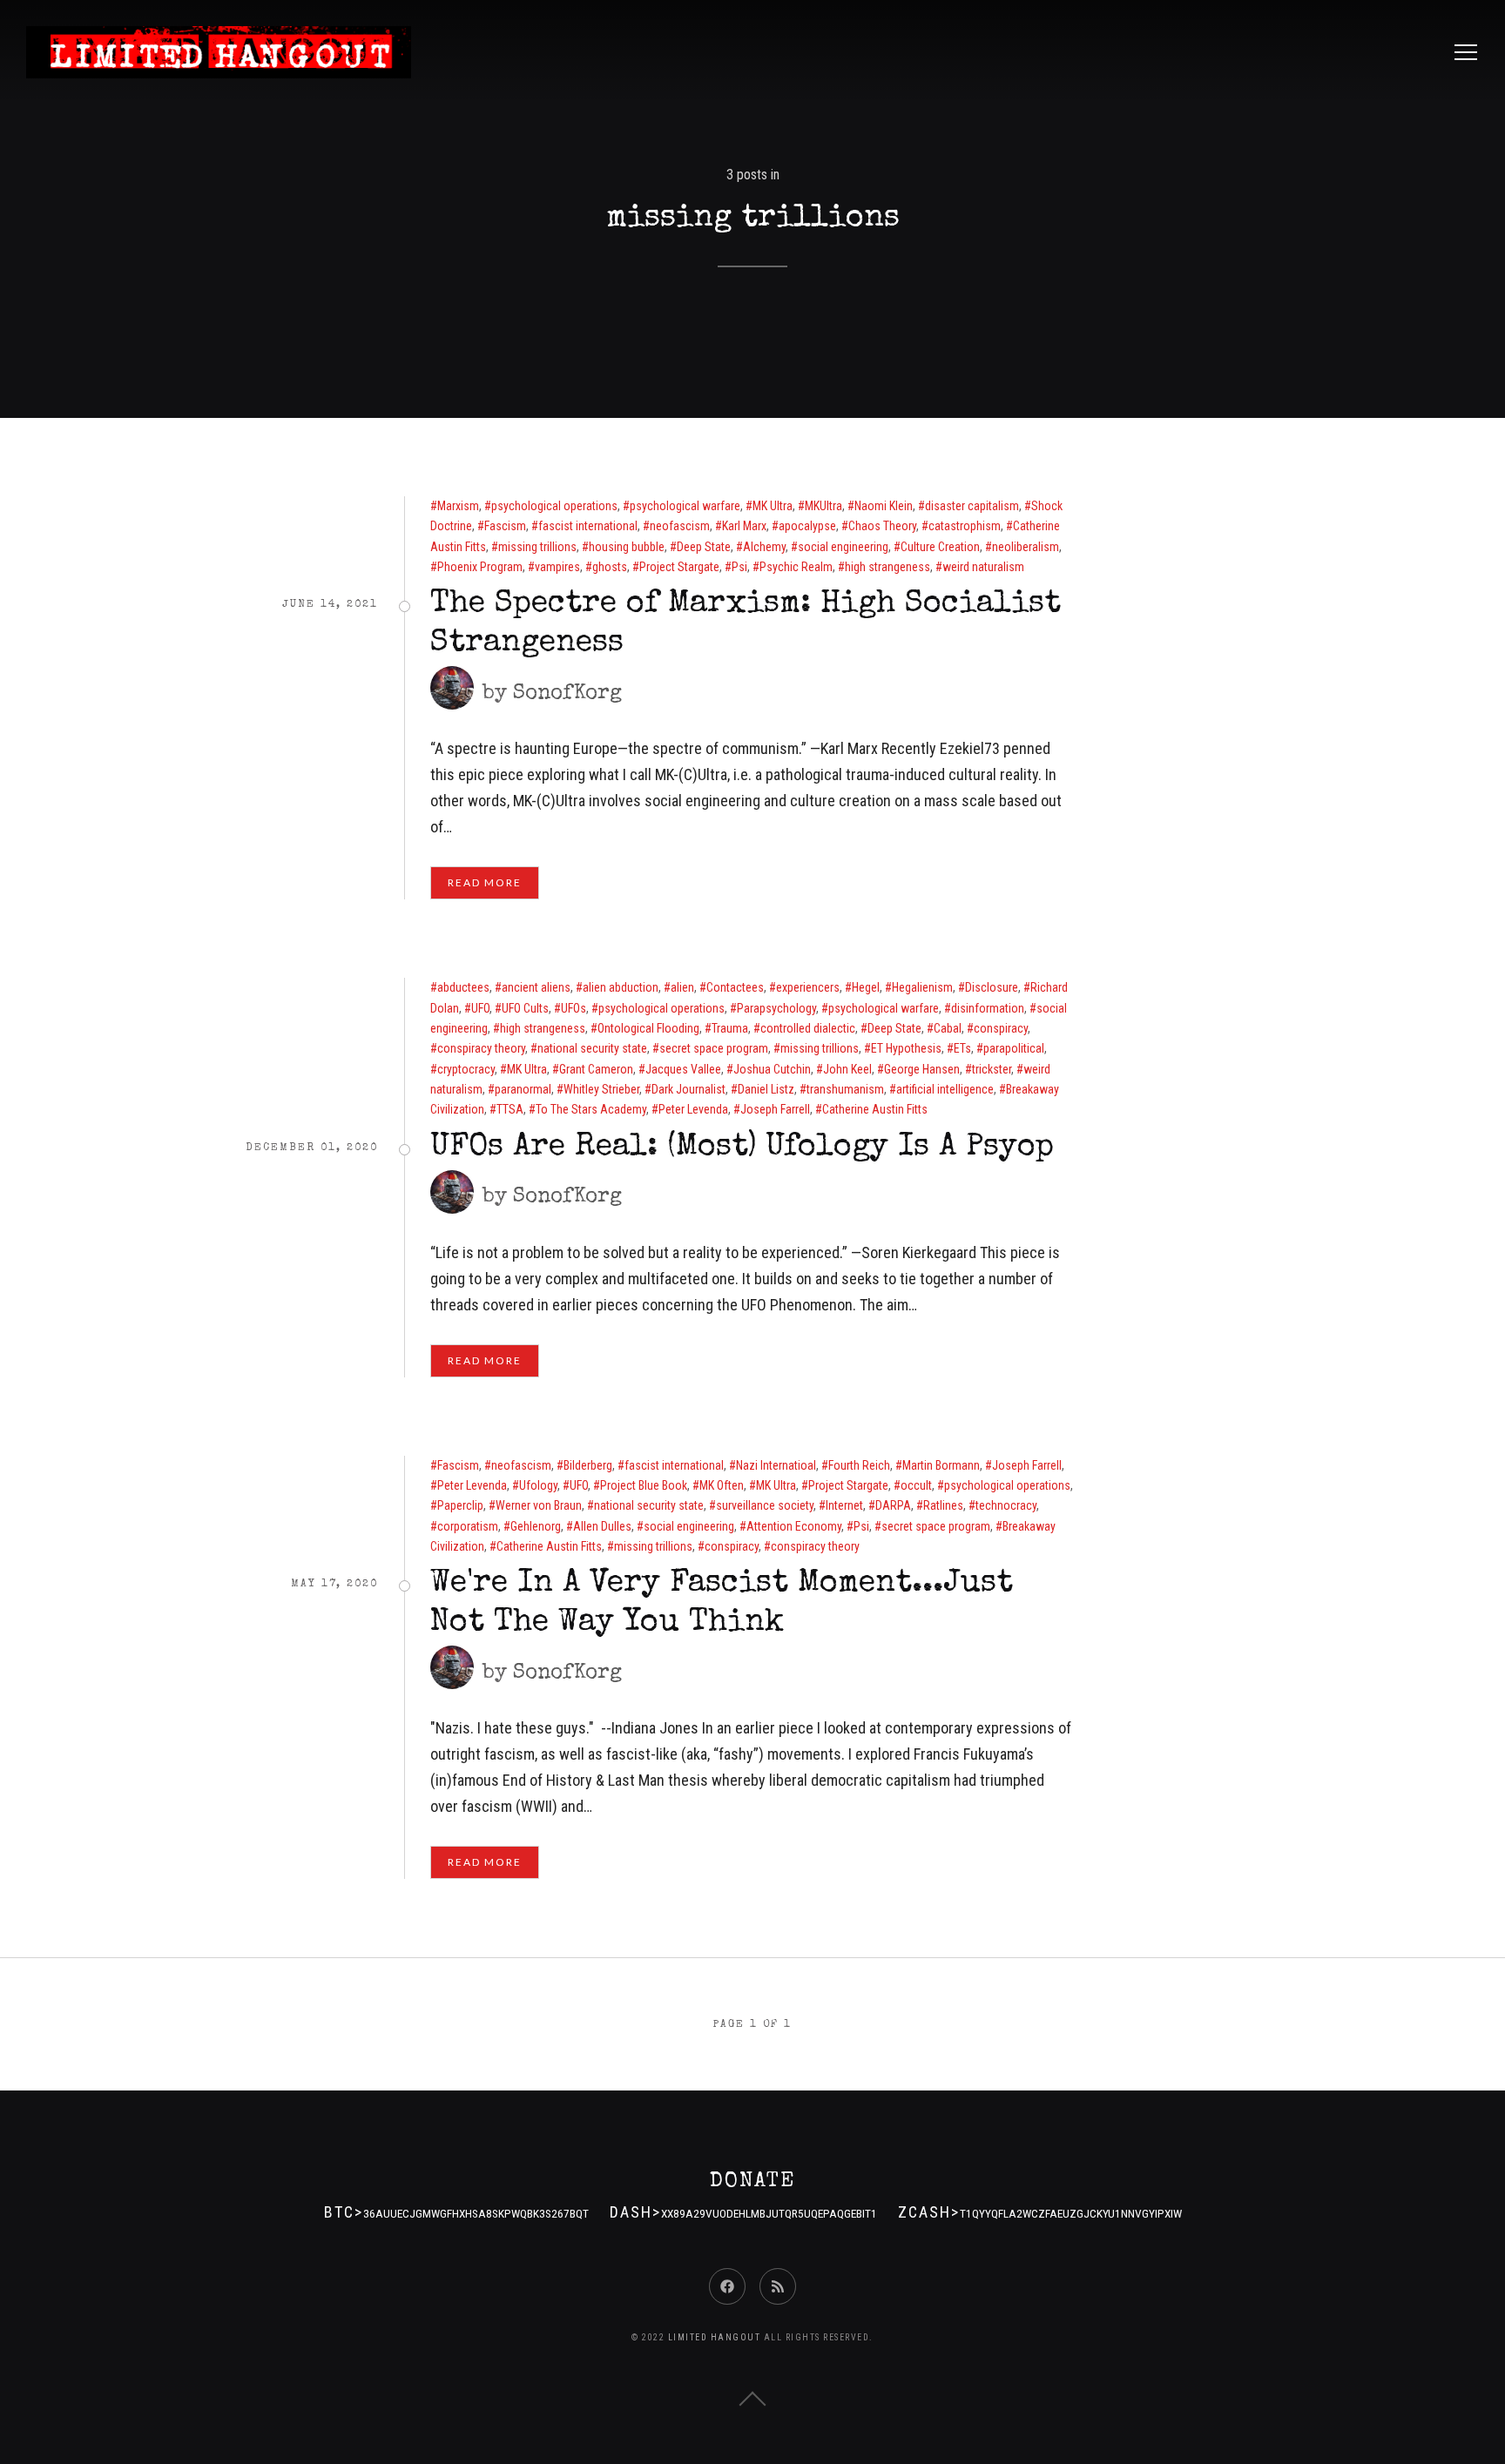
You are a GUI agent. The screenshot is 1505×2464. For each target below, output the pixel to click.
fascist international (588, 526)
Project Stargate (679, 567)
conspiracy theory (481, 1048)
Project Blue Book (644, 1485)
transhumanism (845, 1089)
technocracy (1006, 1505)
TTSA (510, 1109)
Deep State (704, 547)
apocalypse (807, 526)
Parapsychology (776, 1008)
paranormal (523, 1089)
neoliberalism (1026, 547)
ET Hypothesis (906, 1048)
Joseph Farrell (775, 1109)
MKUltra (823, 506)
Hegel (866, 987)
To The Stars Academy (591, 1109)
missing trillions (537, 547)
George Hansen (922, 1069)
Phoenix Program (480, 567)
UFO (480, 1008)
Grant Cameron (596, 1069)
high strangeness (887, 567)
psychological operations (554, 506)
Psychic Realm (796, 567)
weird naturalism (983, 567)
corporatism (468, 1526)
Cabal (948, 1028)
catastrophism (965, 526)
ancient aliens (536, 987)
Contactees (735, 987)
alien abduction (621, 987)
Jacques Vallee (683, 1069)
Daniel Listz (766, 1089)
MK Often (722, 1485)
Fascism (505, 526)
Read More (485, 882)
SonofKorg (567, 694)
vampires (557, 567)
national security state (592, 1048)
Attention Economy (794, 1526)
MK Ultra (773, 506)
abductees (463, 987)
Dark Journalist (688, 1089)
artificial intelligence (945, 1089)
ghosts (610, 567)
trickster (992, 1069)
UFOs (574, 1008)
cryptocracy (466, 1069)
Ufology (538, 1485)
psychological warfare (685, 506)
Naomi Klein (884, 506)
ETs (962, 1048)
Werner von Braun (539, 1505)
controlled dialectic (808, 1028)
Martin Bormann (941, 1465)
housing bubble (627, 547)
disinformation (988, 1008)
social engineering (843, 547)
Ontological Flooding (648, 1028)
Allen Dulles (602, 1526)
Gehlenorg (536, 1526)
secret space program (714, 1048)
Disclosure (992, 987)
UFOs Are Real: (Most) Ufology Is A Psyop (742, 1148)
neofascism (680, 526)
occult (916, 1485)
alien (682, 987)
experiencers (808, 987)
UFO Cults (525, 1008)
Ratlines (943, 1505)
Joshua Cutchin (772, 1069)
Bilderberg (588, 1465)
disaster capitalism (972, 506)
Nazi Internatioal (776, 1465)
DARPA (893, 1505)
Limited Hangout (715, 2337)
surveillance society (765, 1505)
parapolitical (1014, 1048)
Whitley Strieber (601, 1089)
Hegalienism (922, 987)
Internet (844, 1505)
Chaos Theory (882, 526)
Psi (739, 567)
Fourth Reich (859, 1465)
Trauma (730, 1028)
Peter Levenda (693, 1109)
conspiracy (1001, 1028)
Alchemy (764, 547)
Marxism (458, 506)
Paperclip (460, 1505)
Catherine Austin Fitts (875, 1109)
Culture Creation (940, 547)
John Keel (847, 1069)
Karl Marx (744, 526)
